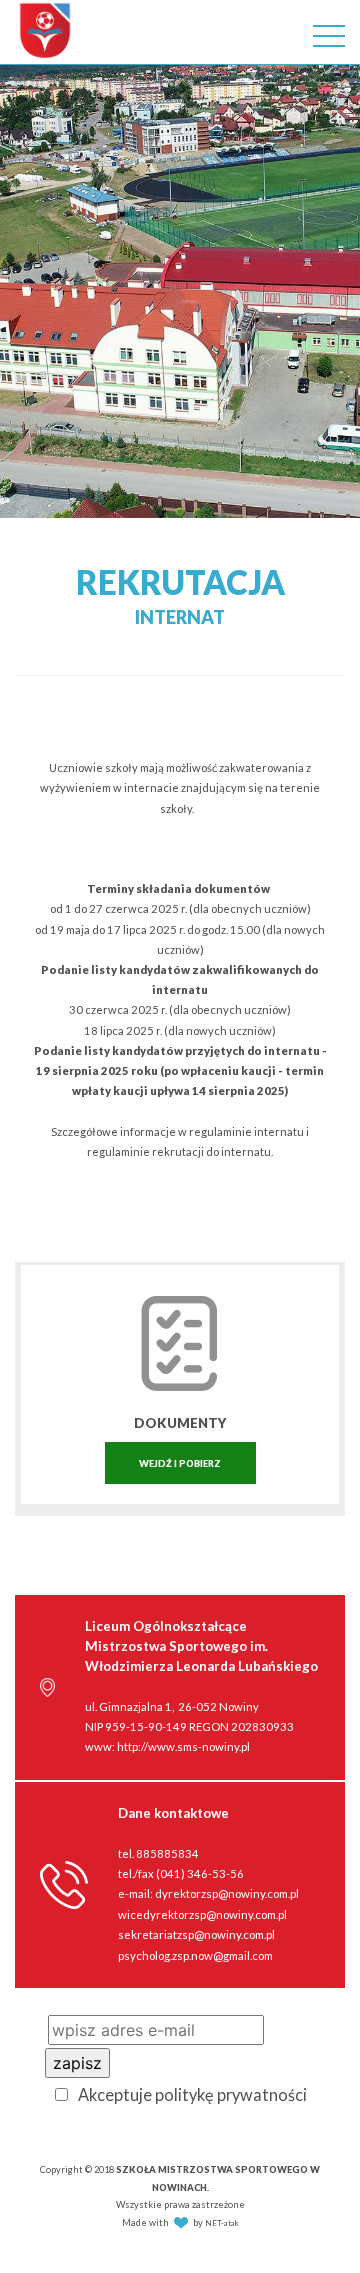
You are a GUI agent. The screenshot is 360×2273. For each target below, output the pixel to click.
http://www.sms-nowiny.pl (183, 1746)
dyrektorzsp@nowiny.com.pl (227, 1893)
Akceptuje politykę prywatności (192, 2094)
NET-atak (222, 2223)
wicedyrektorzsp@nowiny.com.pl (202, 1914)
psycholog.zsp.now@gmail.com (195, 1955)
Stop (350, 542)
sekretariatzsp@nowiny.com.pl (196, 1934)
